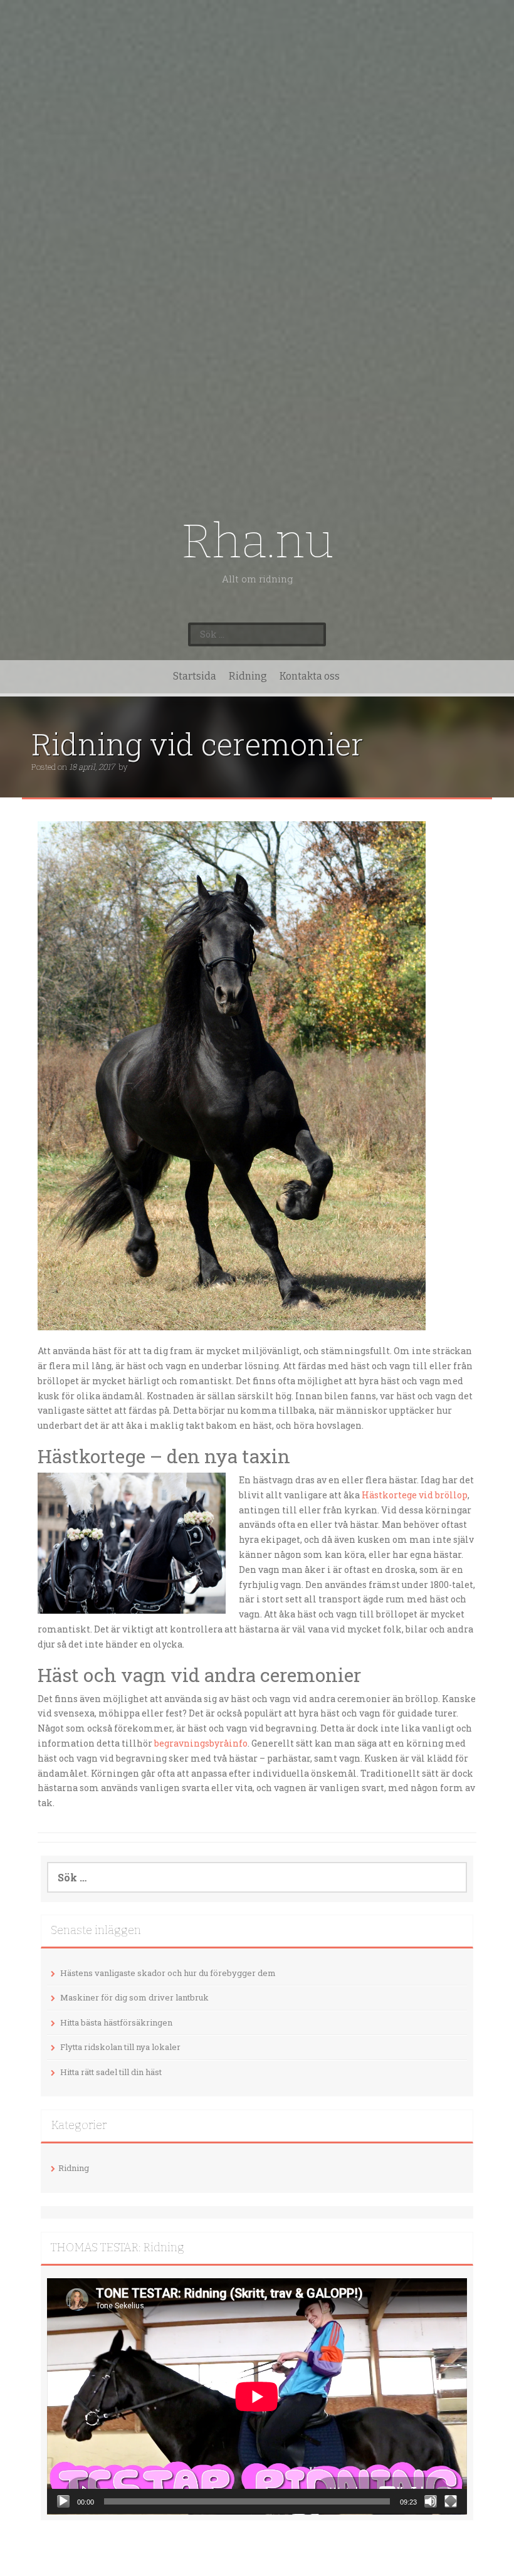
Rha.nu (257, 541)
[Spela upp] (63, 2501)
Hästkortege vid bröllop (415, 1495)
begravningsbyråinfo (201, 1743)
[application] (257, 2396)
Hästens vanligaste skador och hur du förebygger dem (168, 1973)
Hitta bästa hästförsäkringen (116, 2022)
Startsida (195, 676)
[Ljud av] (431, 2501)
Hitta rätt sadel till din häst (111, 2072)
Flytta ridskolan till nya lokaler (120, 2047)
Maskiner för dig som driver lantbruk (134, 1997)
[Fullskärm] (451, 2501)
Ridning (248, 676)
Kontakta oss (310, 676)
